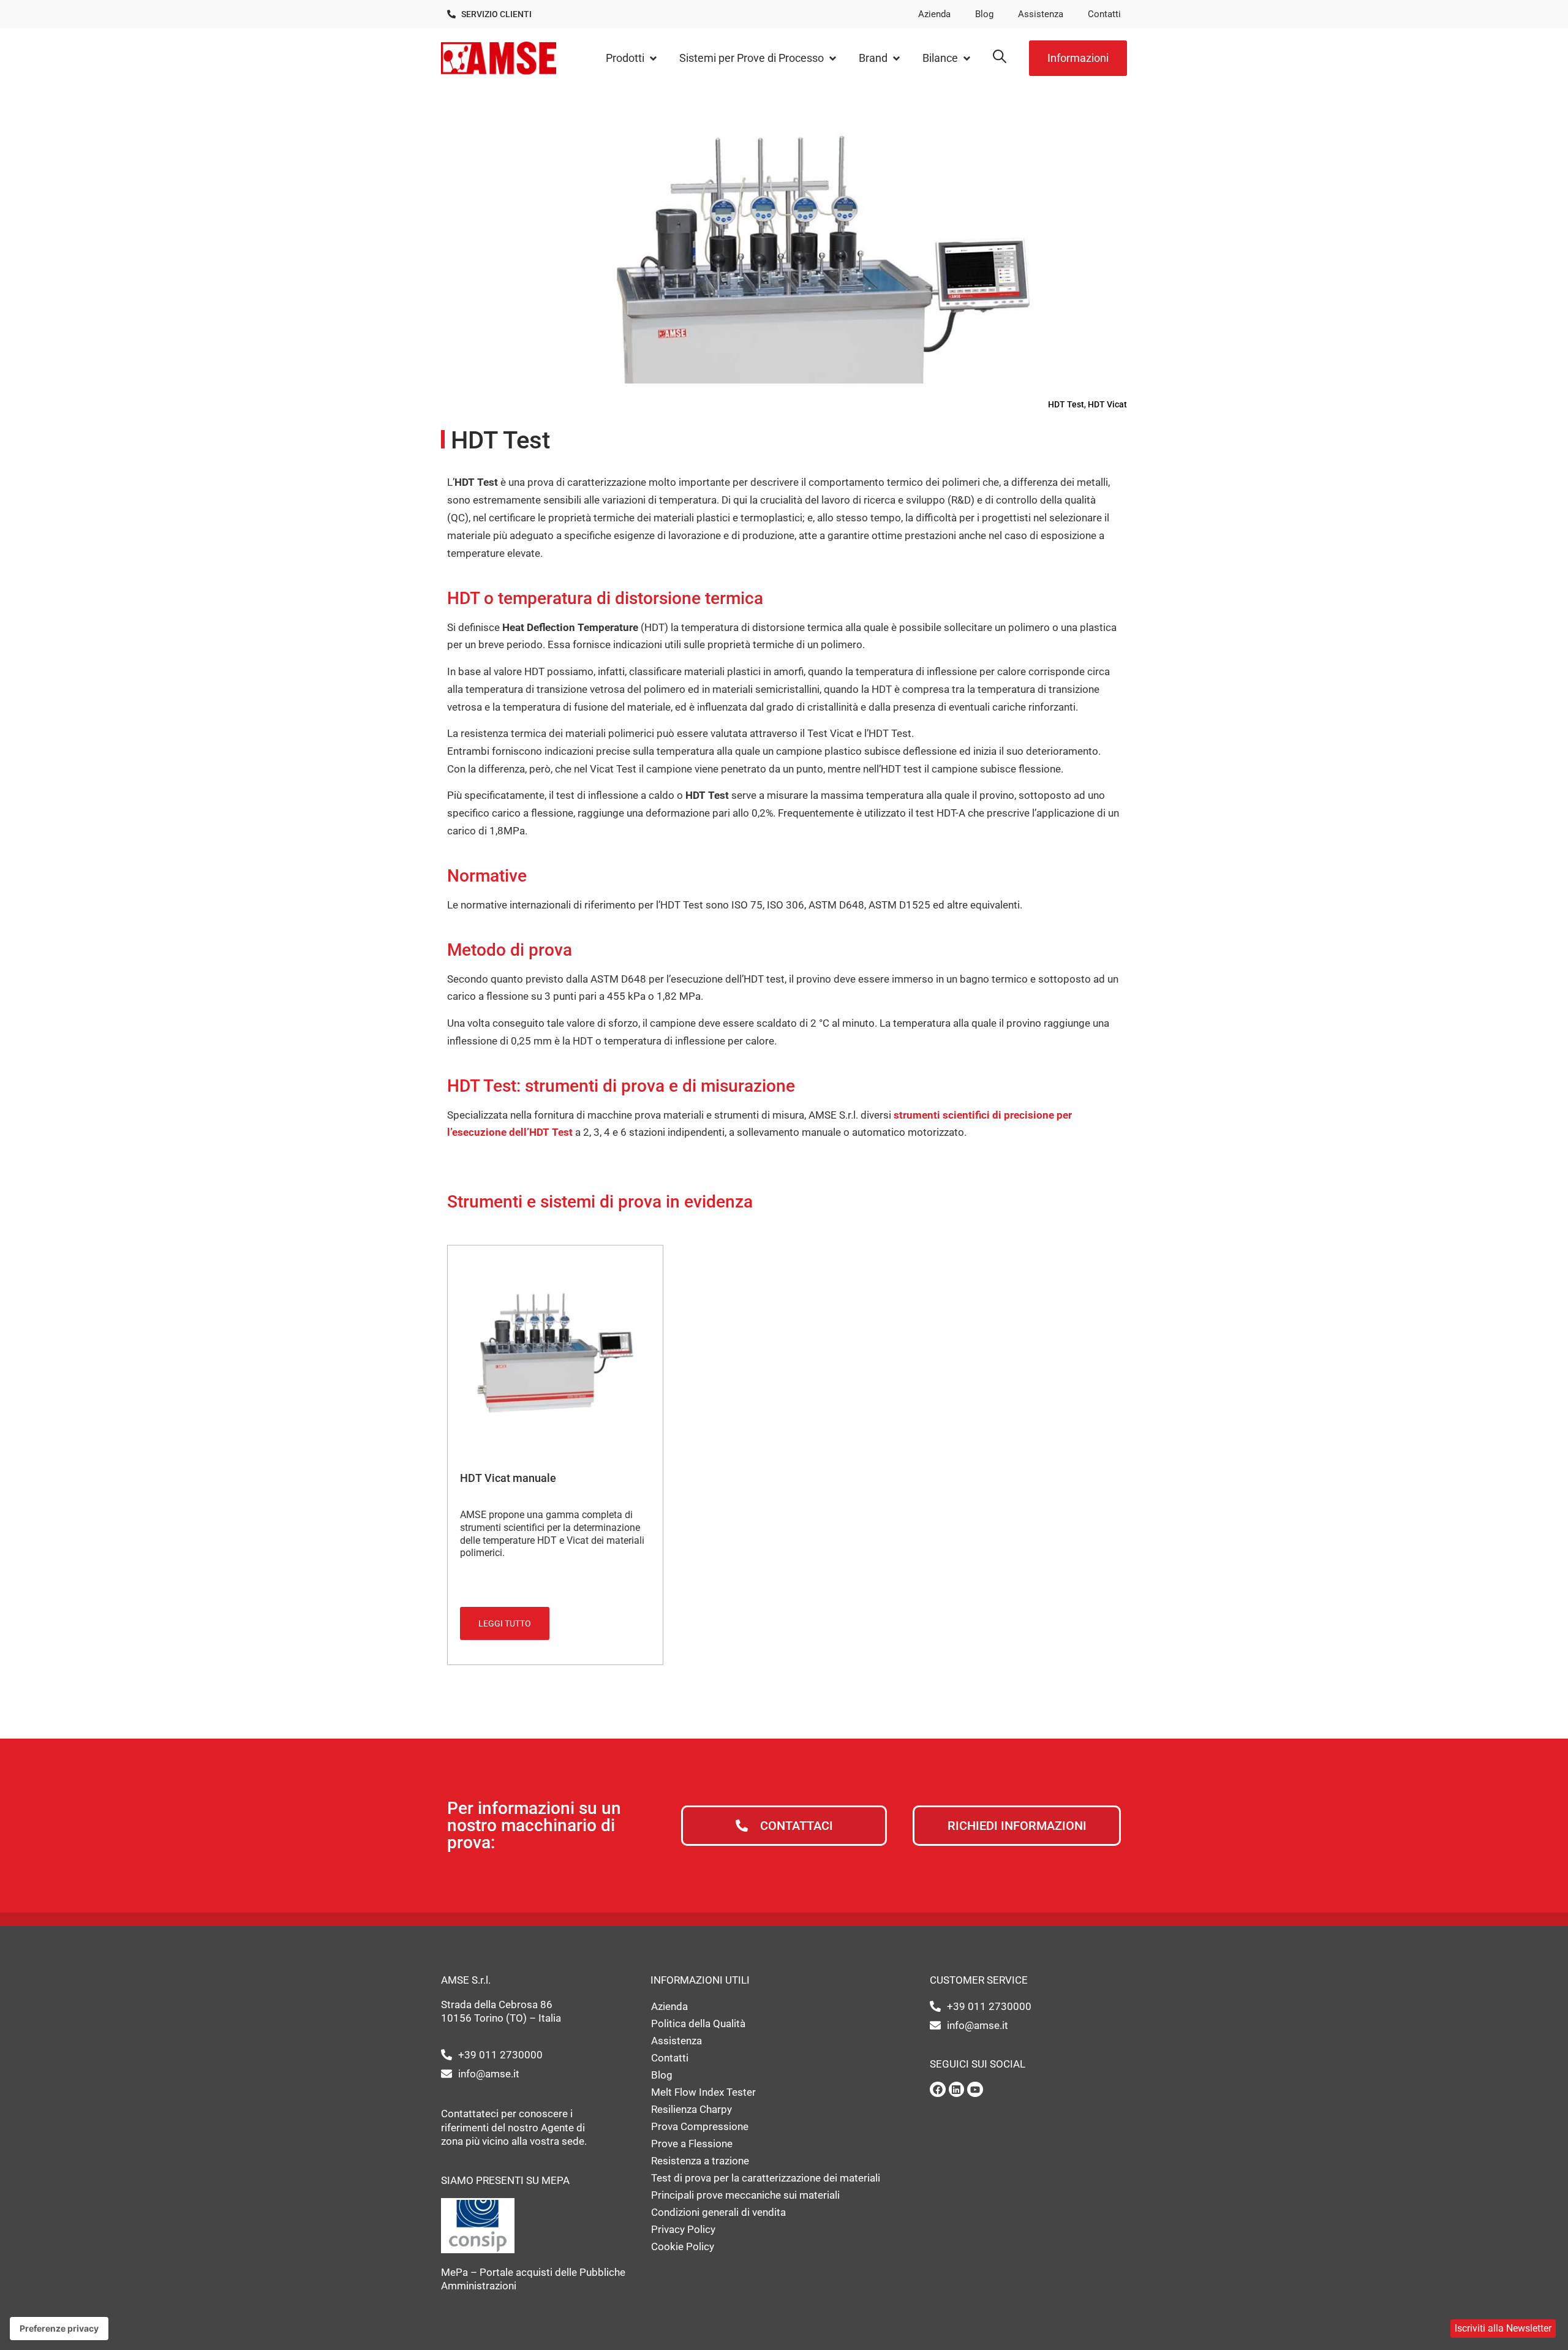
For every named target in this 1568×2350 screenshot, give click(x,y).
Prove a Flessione (692, 2144)
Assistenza (1041, 14)
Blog (984, 14)
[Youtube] (975, 2090)
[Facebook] (938, 2090)
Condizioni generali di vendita (718, 2212)
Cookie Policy (683, 2246)
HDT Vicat (1107, 404)
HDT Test (1066, 404)
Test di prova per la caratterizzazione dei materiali (766, 2178)
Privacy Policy (683, 2229)
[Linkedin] (957, 2090)
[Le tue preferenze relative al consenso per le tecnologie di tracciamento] (59, 2329)
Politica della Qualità (698, 2023)
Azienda (934, 14)
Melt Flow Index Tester (703, 2092)
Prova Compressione (700, 2126)
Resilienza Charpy (692, 2109)
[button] (632, 59)
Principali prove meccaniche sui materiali (745, 2195)
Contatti (1104, 14)
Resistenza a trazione (700, 2161)
